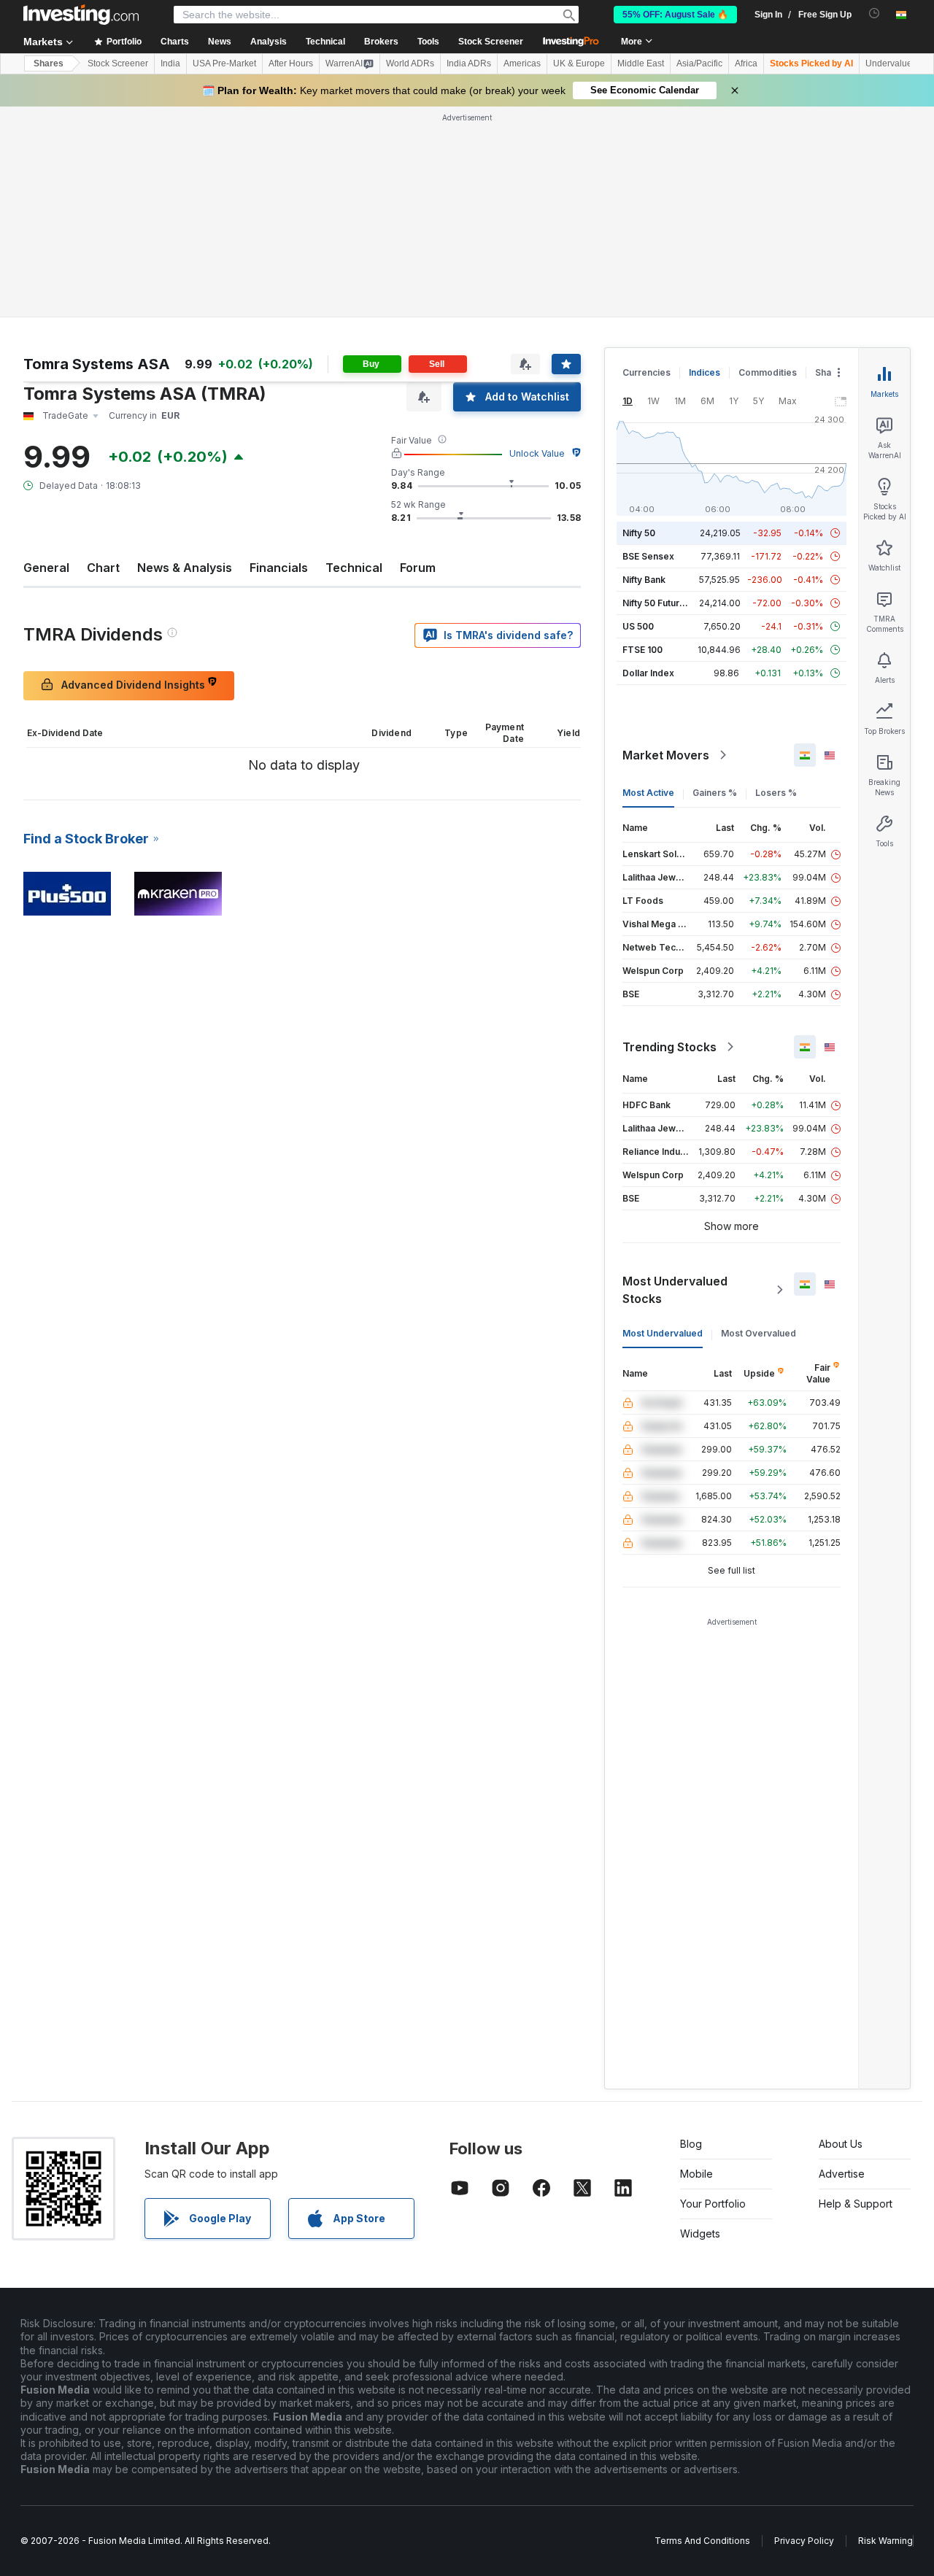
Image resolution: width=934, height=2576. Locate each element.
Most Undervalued (663, 1122)
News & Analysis (185, 357)
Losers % (776, 582)
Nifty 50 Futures (656, 392)
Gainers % (715, 582)
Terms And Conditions (702, 2330)
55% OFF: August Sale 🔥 (675, 15)
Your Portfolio (713, 1993)
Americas (522, 63)
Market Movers (666, 544)
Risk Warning (885, 2330)
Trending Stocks (669, 836)
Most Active (648, 582)
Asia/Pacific (699, 63)
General (46, 357)
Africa (746, 63)
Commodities (768, 162)
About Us (841, 1933)
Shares (49, 63)
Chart (103, 357)
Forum (418, 357)
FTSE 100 (642, 439)
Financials (279, 357)
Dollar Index (648, 462)
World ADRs (410, 63)
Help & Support (856, 1993)
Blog (691, 1933)
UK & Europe (579, 63)
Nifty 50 (639, 322)
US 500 (638, 415)
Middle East (641, 63)
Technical (354, 357)
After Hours (291, 63)
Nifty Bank (644, 369)
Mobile (696, 1963)
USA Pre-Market (224, 63)
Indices (705, 162)
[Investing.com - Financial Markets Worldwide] (81, 15)
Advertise (842, 1963)
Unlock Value (537, 243)
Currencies (647, 162)
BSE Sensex (648, 345)
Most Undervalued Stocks (675, 1079)
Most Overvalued (759, 1122)
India (170, 63)
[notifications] (875, 13)
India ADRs (469, 63)
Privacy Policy (804, 2330)
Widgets (700, 2023)
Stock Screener (491, 42)
